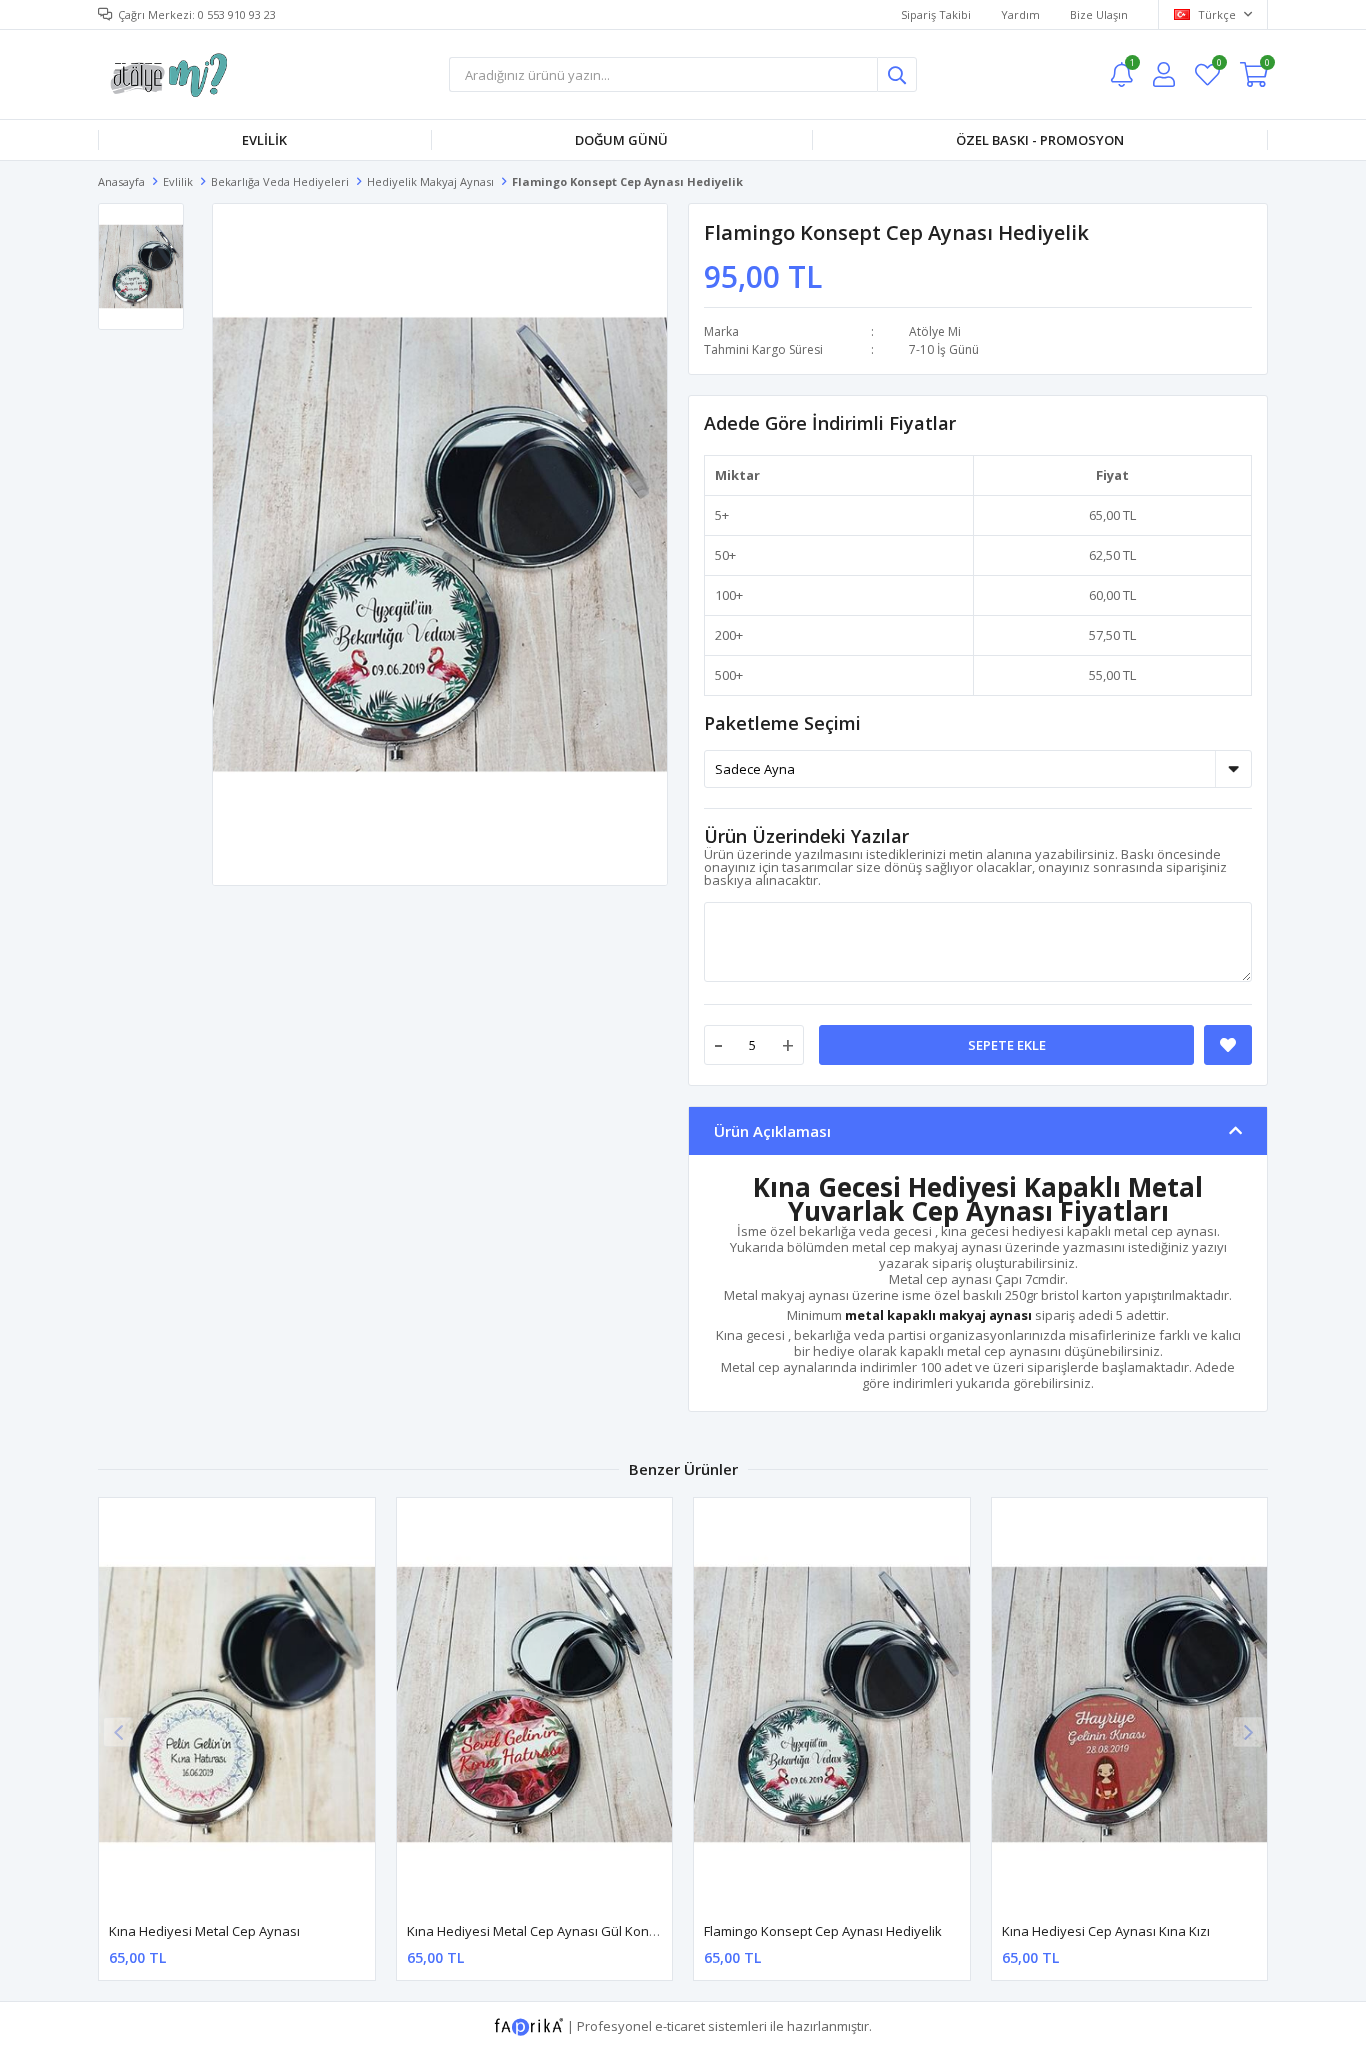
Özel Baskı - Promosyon (1040, 140)
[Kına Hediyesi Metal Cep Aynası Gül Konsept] (535, 1704)
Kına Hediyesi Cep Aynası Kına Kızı (1106, 1931)
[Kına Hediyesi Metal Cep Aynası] (237, 1704)
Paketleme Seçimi (782, 723)
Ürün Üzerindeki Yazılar (806, 836)
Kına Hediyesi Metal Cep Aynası (204, 1931)
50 (722, 555)
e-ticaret (680, 2026)
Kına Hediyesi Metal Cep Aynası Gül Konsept (541, 1931)
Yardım (1020, 14)
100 (725, 595)
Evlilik (264, 140)
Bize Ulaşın (1099, 14)
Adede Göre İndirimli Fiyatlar (830, 423)
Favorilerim (1218, 65)
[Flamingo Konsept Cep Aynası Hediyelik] (832, 1704)
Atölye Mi (935, 331)
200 (725, 635)
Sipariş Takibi (936, 14)
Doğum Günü (621, 140)
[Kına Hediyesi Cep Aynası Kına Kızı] (1130, 1704)
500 (725, 675)
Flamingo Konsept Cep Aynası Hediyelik (823, 1931)
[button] (1248, 1732)
